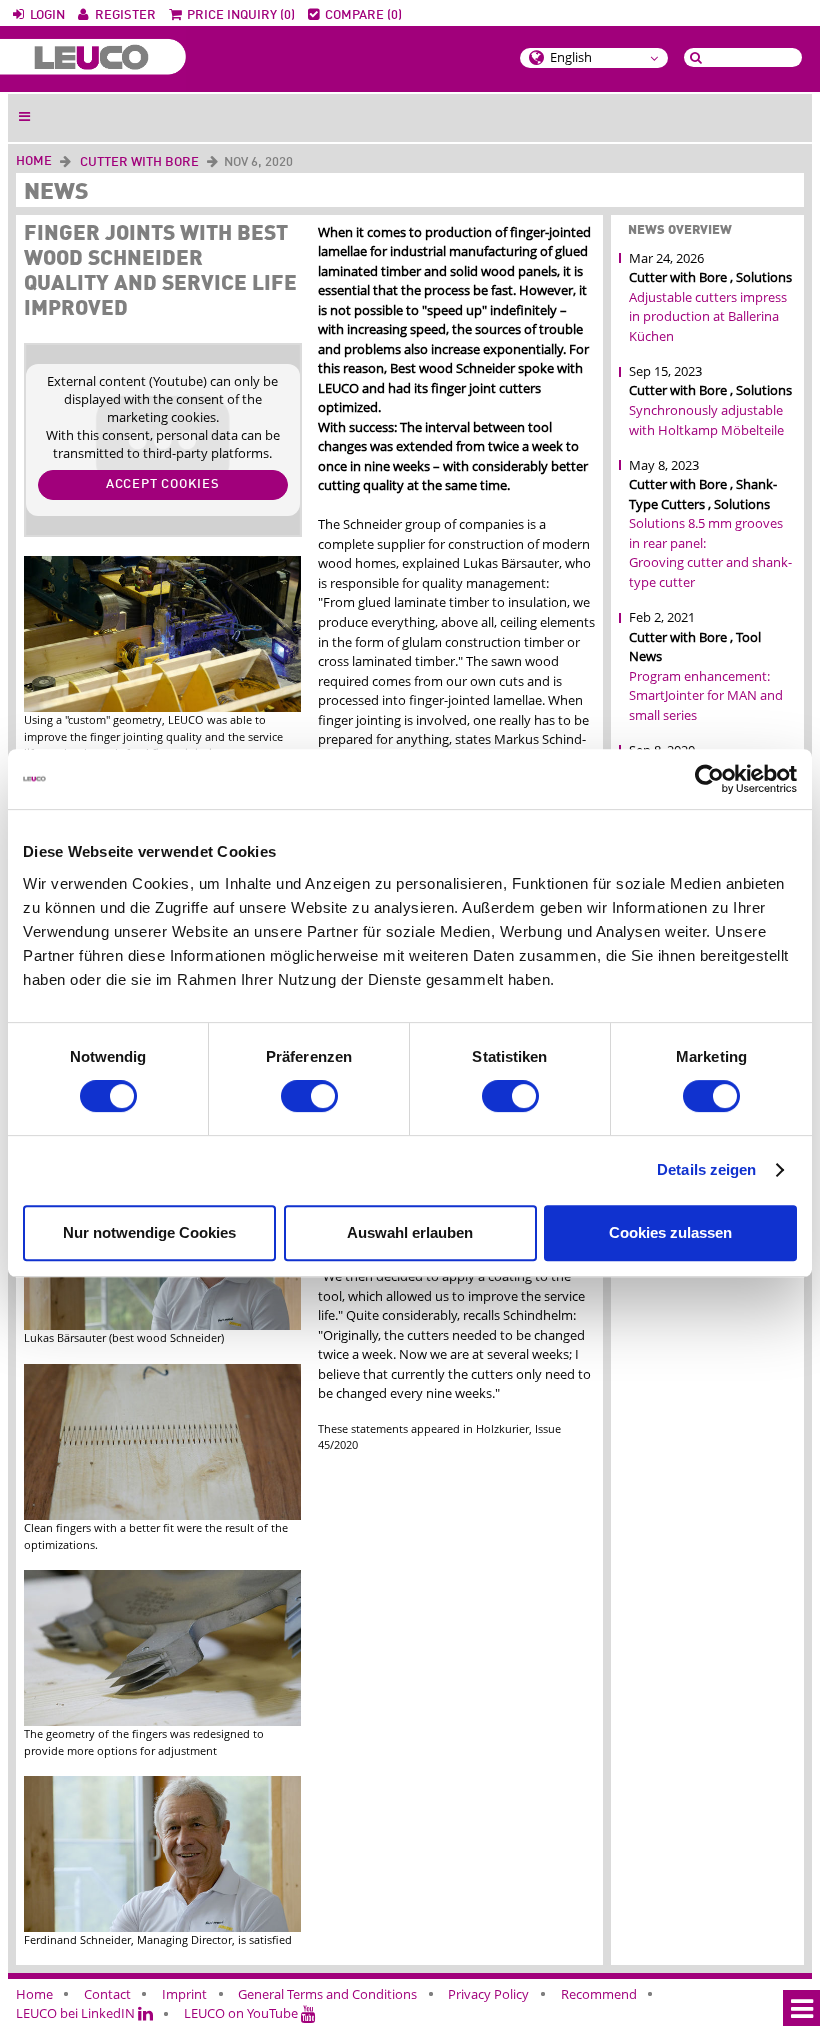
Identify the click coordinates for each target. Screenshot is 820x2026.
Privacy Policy (488, 1994)
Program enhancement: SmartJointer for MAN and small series (706, 695)
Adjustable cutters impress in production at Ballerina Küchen (708, 316)
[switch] (309, 1096)
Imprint (184, 1994)
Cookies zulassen (670, 1232)
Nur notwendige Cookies (149, 1232)
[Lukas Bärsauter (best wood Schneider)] (162, 1321)
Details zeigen (706, 1169)
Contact (107, 1994)
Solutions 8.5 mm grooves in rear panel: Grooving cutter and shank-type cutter (710, 552)
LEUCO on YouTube (242, 2013)
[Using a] (162, 702)
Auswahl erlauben (410, 1232)
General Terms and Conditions (327, 1994)
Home (34, 161)
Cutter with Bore (139, 162)
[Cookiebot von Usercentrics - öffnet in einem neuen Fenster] (709, 779)
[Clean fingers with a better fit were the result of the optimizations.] (162, 1510)
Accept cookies (163, 484)
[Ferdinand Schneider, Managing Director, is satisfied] (162, 1922)
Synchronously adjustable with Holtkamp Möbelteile (706, 420)
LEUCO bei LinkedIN (77, 2013)
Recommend (599, 1994)
